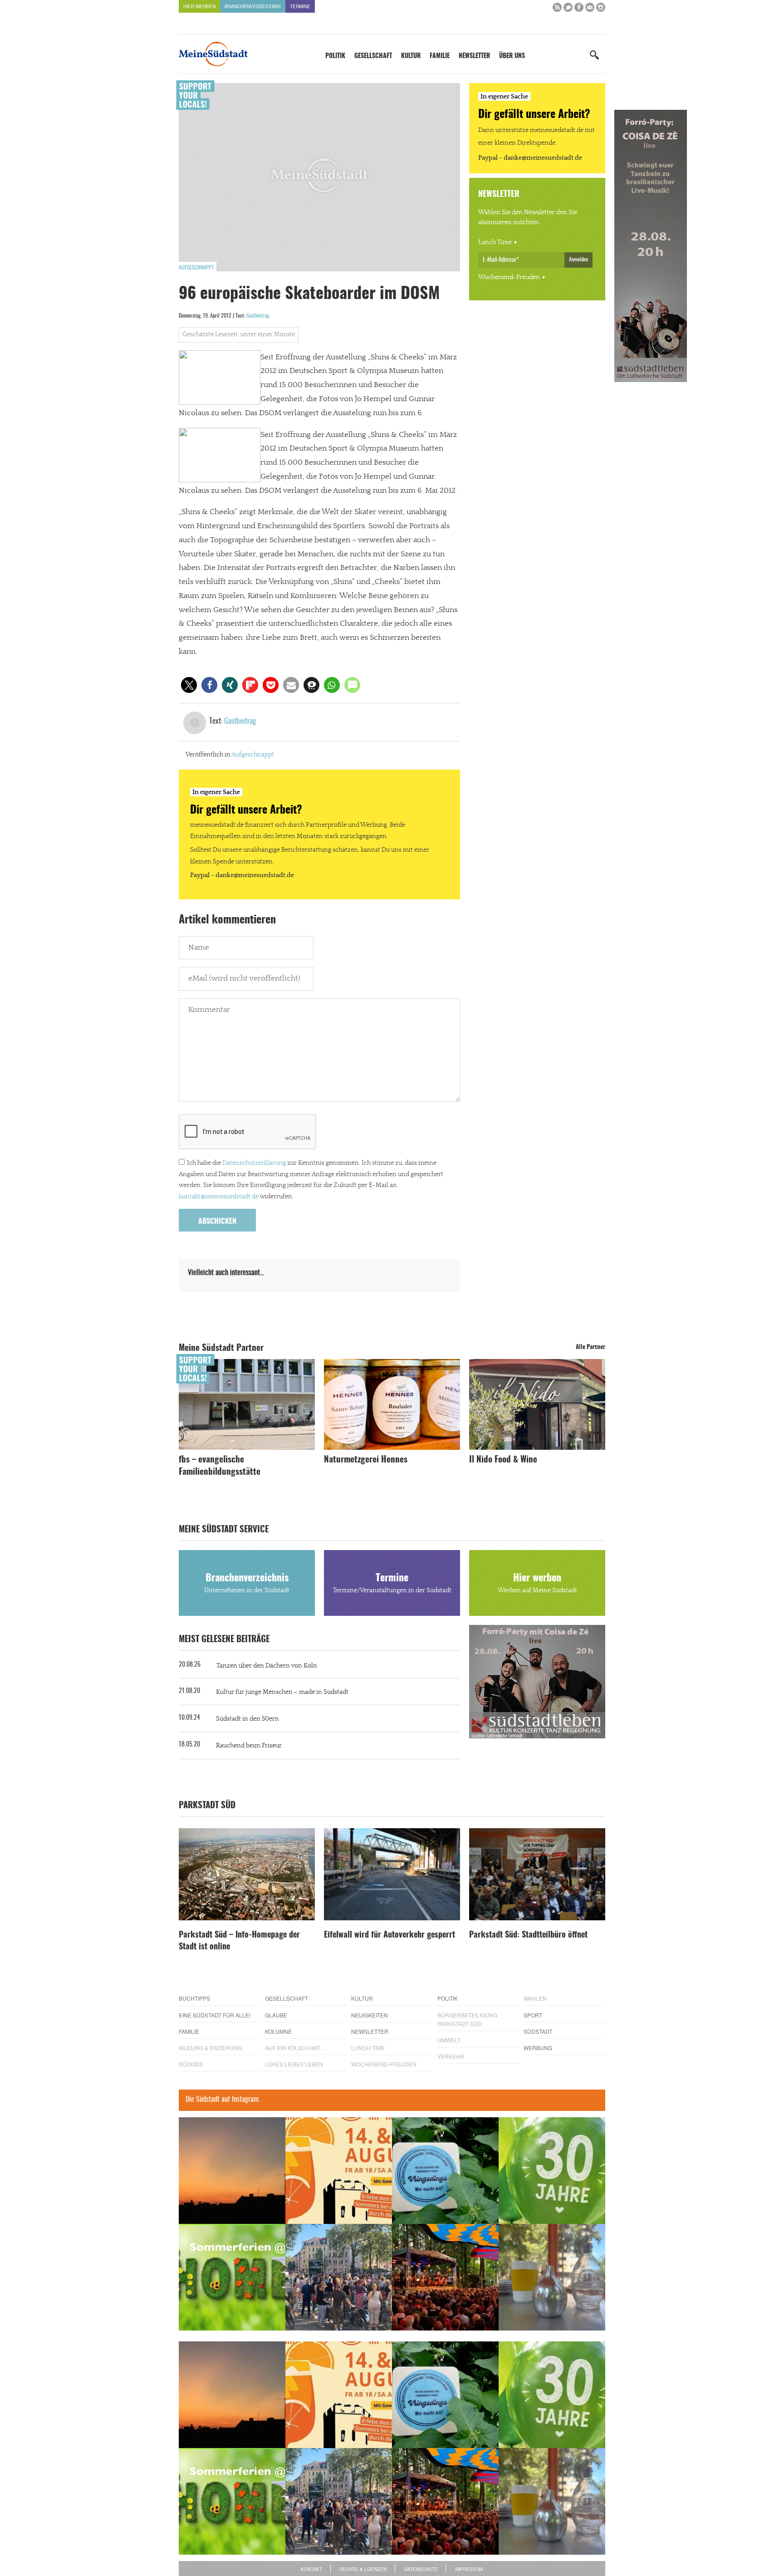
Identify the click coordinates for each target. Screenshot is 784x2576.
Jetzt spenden (212, 1336)
